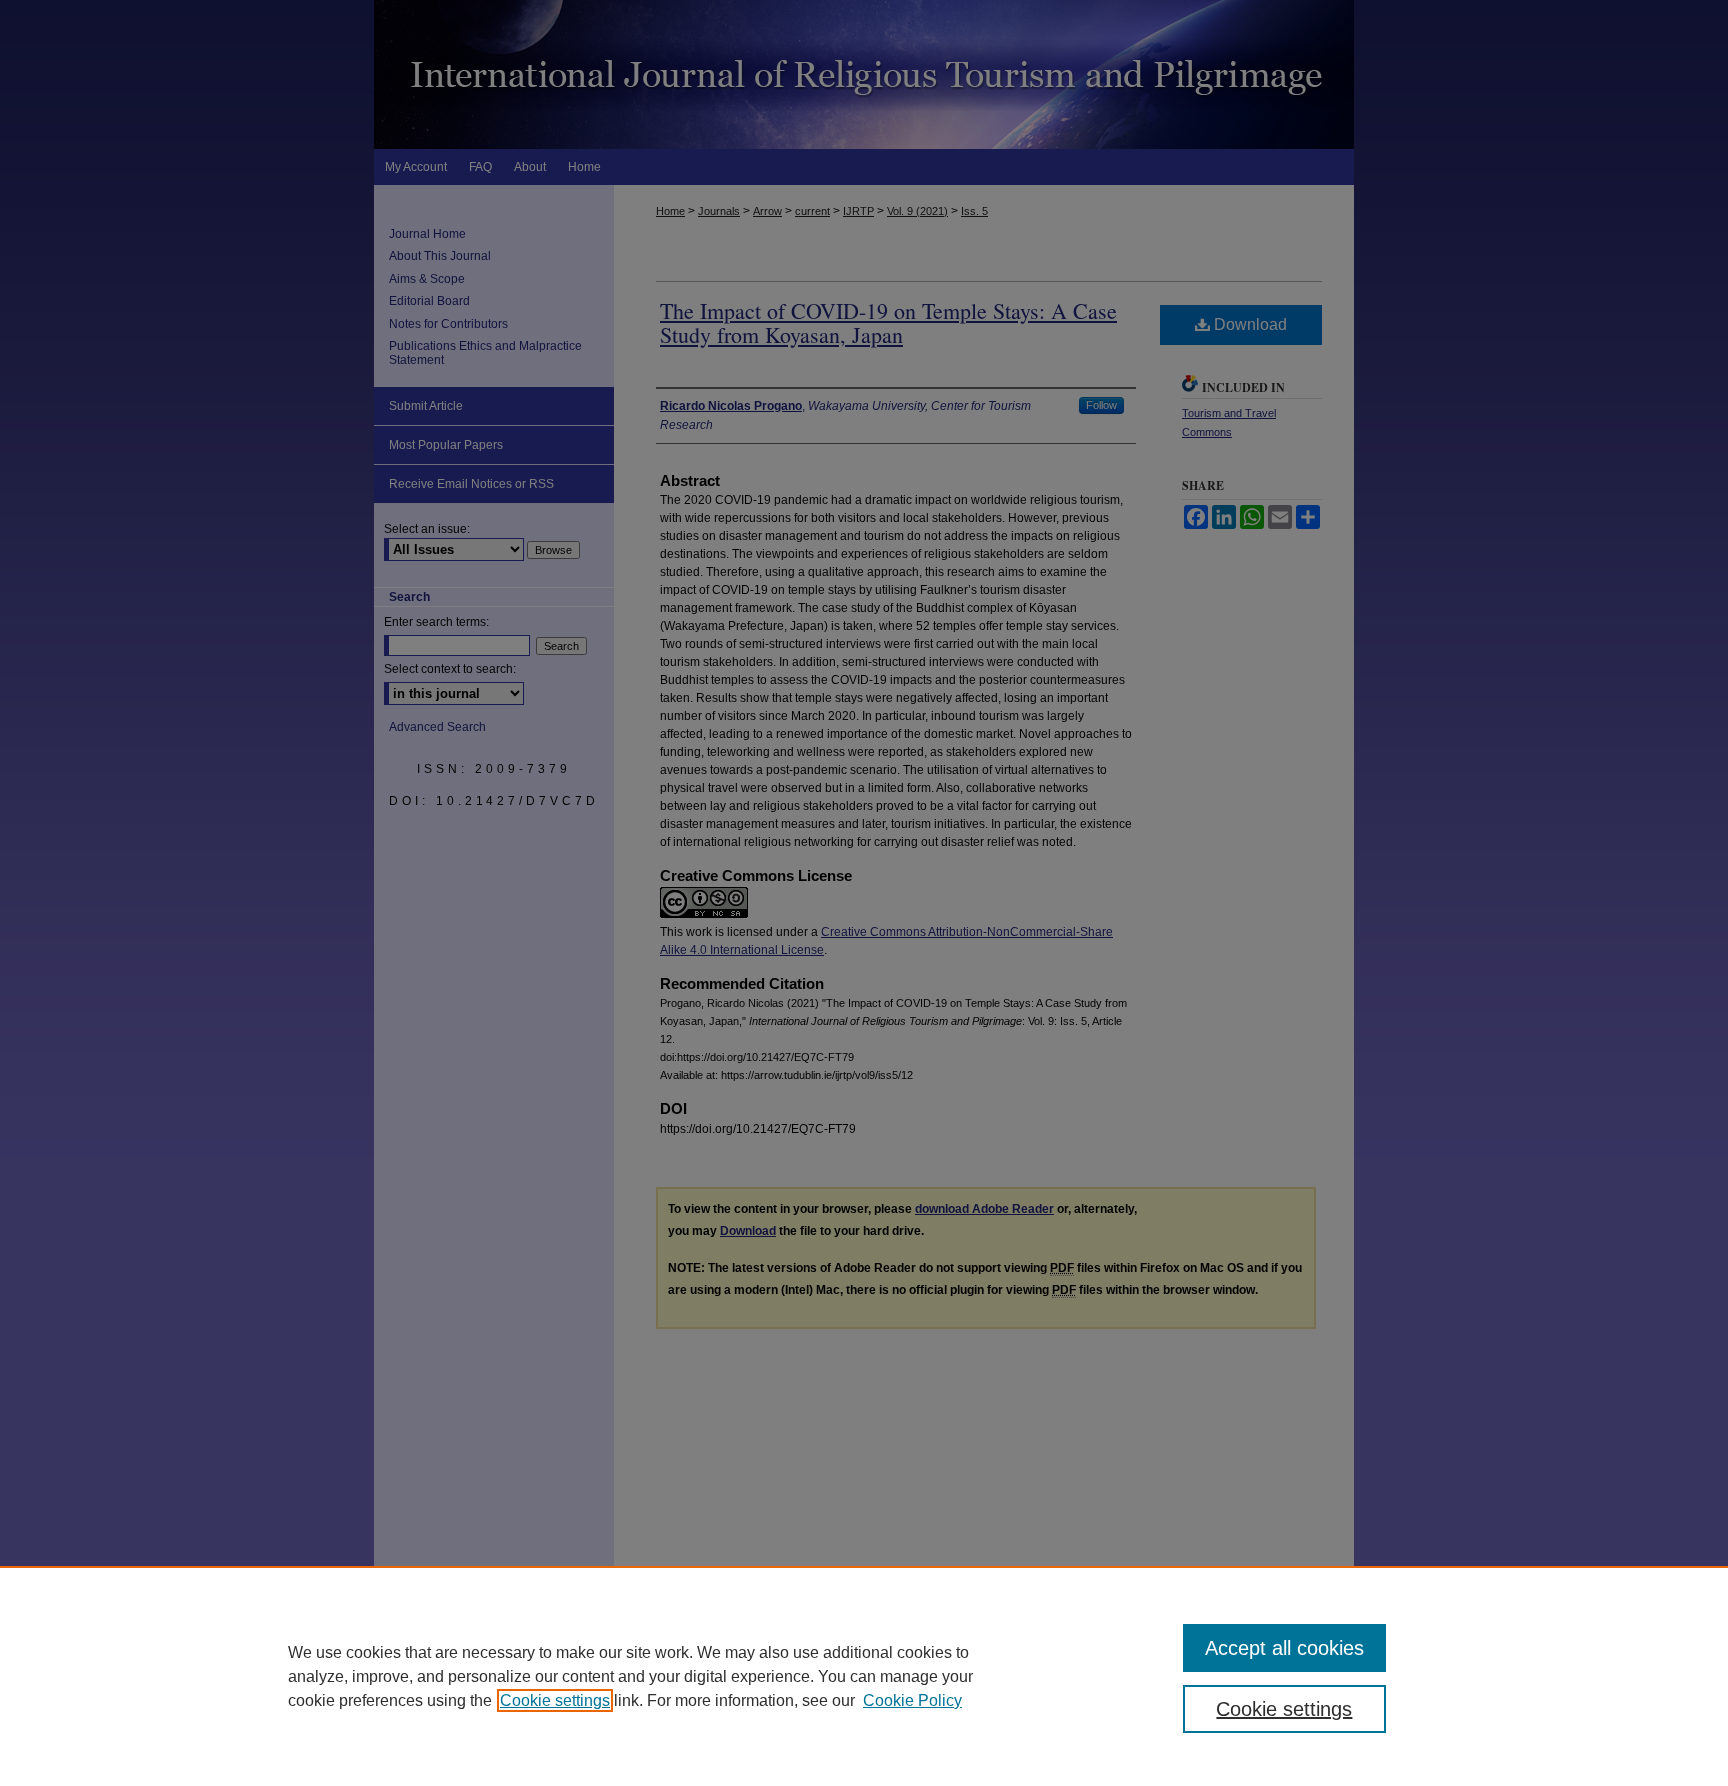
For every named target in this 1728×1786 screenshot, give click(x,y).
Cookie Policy (912, 1700)
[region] (864, 1676)
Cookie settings (555, 1700)
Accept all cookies (1284, 1648)
